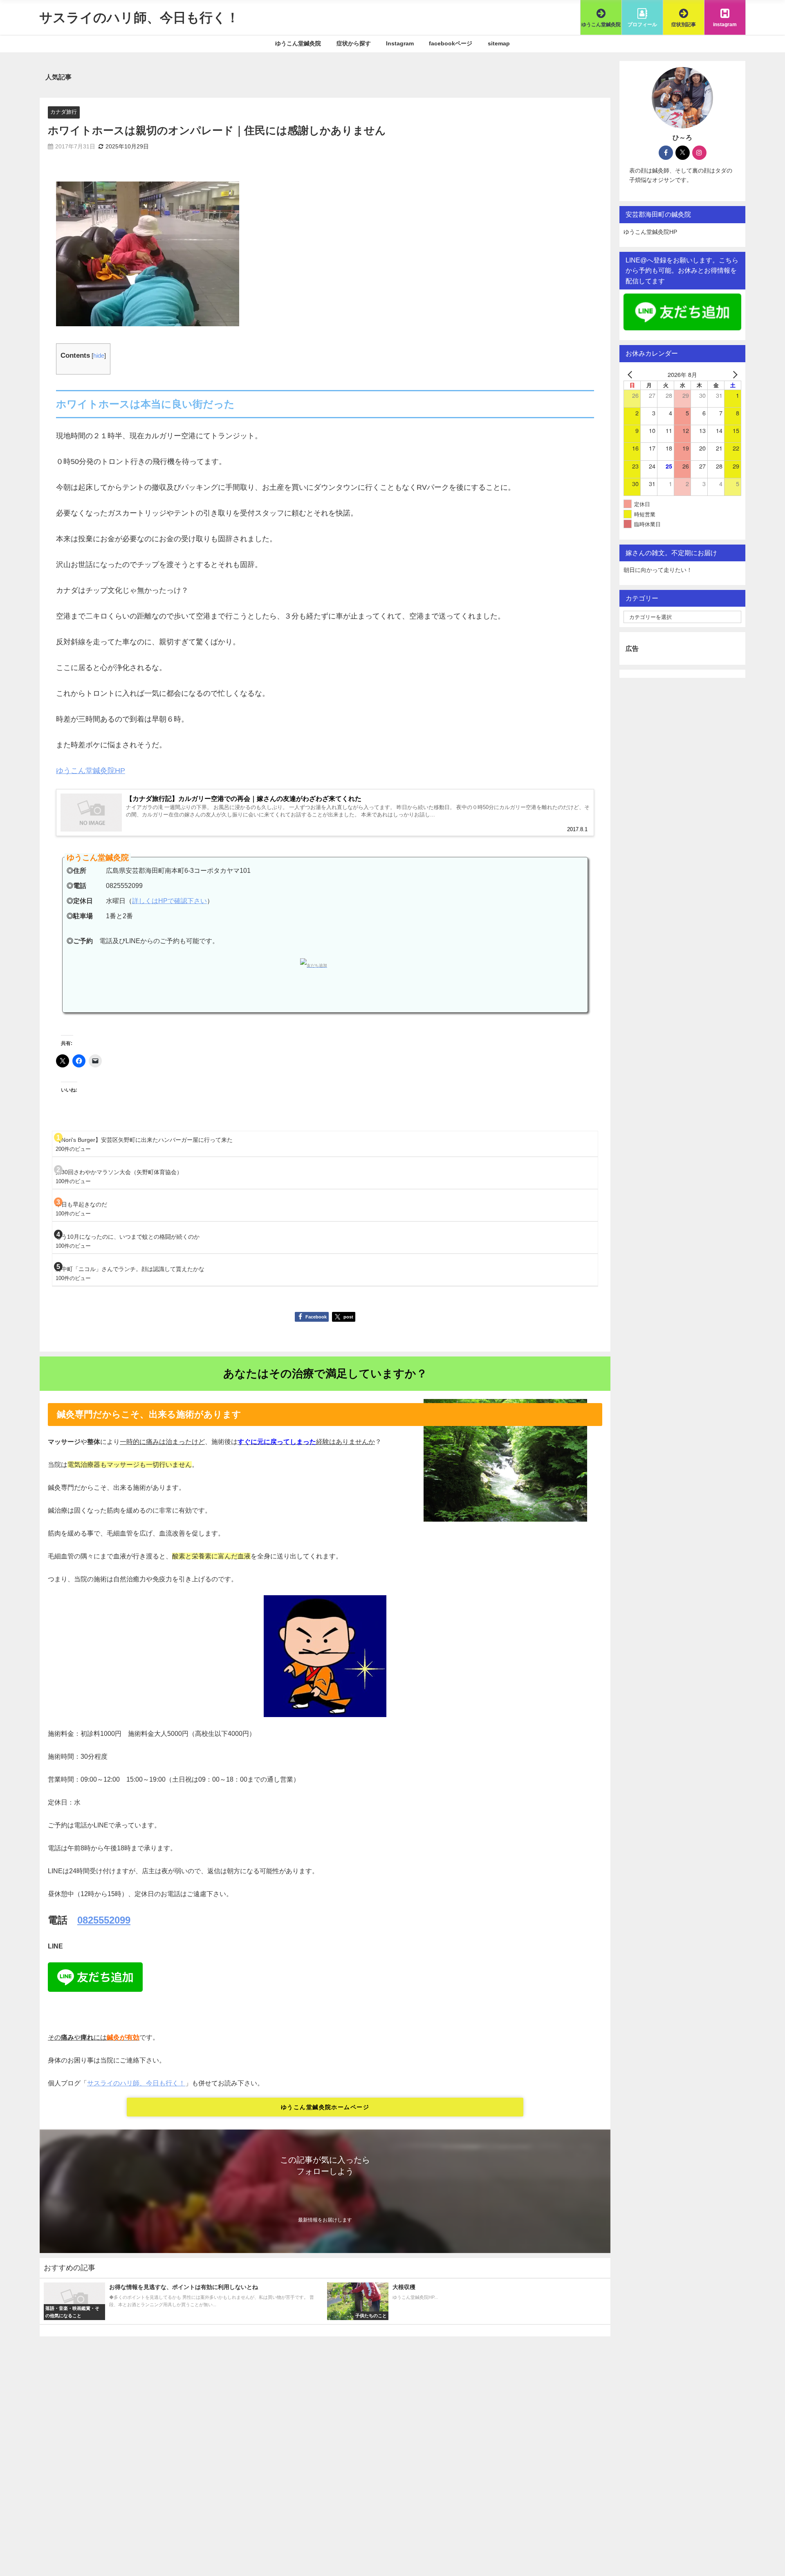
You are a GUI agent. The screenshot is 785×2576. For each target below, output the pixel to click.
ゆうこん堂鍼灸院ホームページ (325, 2107)
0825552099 (104, 1920)
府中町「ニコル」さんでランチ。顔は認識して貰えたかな (130, 1269)
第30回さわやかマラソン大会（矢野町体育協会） (119, 1172)
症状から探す (354, 43)
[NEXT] (733, 374)
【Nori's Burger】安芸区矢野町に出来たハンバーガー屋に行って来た (144, 1140)
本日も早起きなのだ (81, 1204)
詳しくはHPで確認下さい (169, 901)
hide (99, 355)
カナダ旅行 (64, 112)
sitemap (499, 43)
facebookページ (451, 43)
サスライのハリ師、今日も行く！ (136, 2083)
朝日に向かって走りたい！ (658, 570)
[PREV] (631, 374)
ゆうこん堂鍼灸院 (298, 43)
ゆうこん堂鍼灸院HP (91, 771)
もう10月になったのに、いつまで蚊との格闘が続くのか (128, 1237)
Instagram (400, 43)
